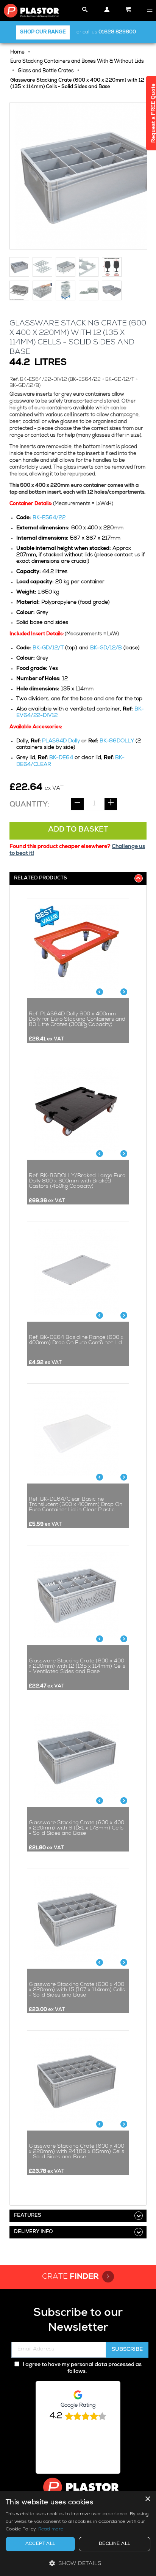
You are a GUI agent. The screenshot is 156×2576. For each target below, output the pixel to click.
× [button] (147, 2499)
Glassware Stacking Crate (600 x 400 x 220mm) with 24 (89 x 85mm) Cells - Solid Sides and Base (76, 2152)
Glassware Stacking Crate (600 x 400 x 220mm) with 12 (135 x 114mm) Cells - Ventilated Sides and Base (77, 1667)
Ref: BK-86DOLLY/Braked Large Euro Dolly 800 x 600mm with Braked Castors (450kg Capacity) (77, 1181)
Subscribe (127, 2350)
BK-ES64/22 (49, 518)
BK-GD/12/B (106, 648)
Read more (51, 2530)
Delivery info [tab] (33, 2232)
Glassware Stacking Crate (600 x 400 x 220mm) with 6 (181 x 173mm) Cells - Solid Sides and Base (76, 1828)
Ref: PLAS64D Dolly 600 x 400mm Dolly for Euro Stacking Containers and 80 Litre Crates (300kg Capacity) (77, 1020)
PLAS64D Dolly (61, 741)
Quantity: (30, 805)
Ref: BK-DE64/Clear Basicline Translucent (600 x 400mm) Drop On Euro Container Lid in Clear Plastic (76, 1505)
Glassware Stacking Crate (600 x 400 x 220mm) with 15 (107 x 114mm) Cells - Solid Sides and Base (77, 1990)
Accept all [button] (41, 2544)
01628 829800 (117, 32)
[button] (78, 2563)
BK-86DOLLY (117, 741)
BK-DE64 (61, 758)
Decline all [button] (115, 2544)
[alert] (78, 2533)
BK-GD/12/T (48, 648)
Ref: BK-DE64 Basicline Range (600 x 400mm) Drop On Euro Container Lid (76, 1340)
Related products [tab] (41, 878)
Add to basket (78, 830)
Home (17, 53)
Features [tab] (28, 2216)
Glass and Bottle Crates (46, 71)
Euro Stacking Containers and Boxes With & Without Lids (77, 62)
